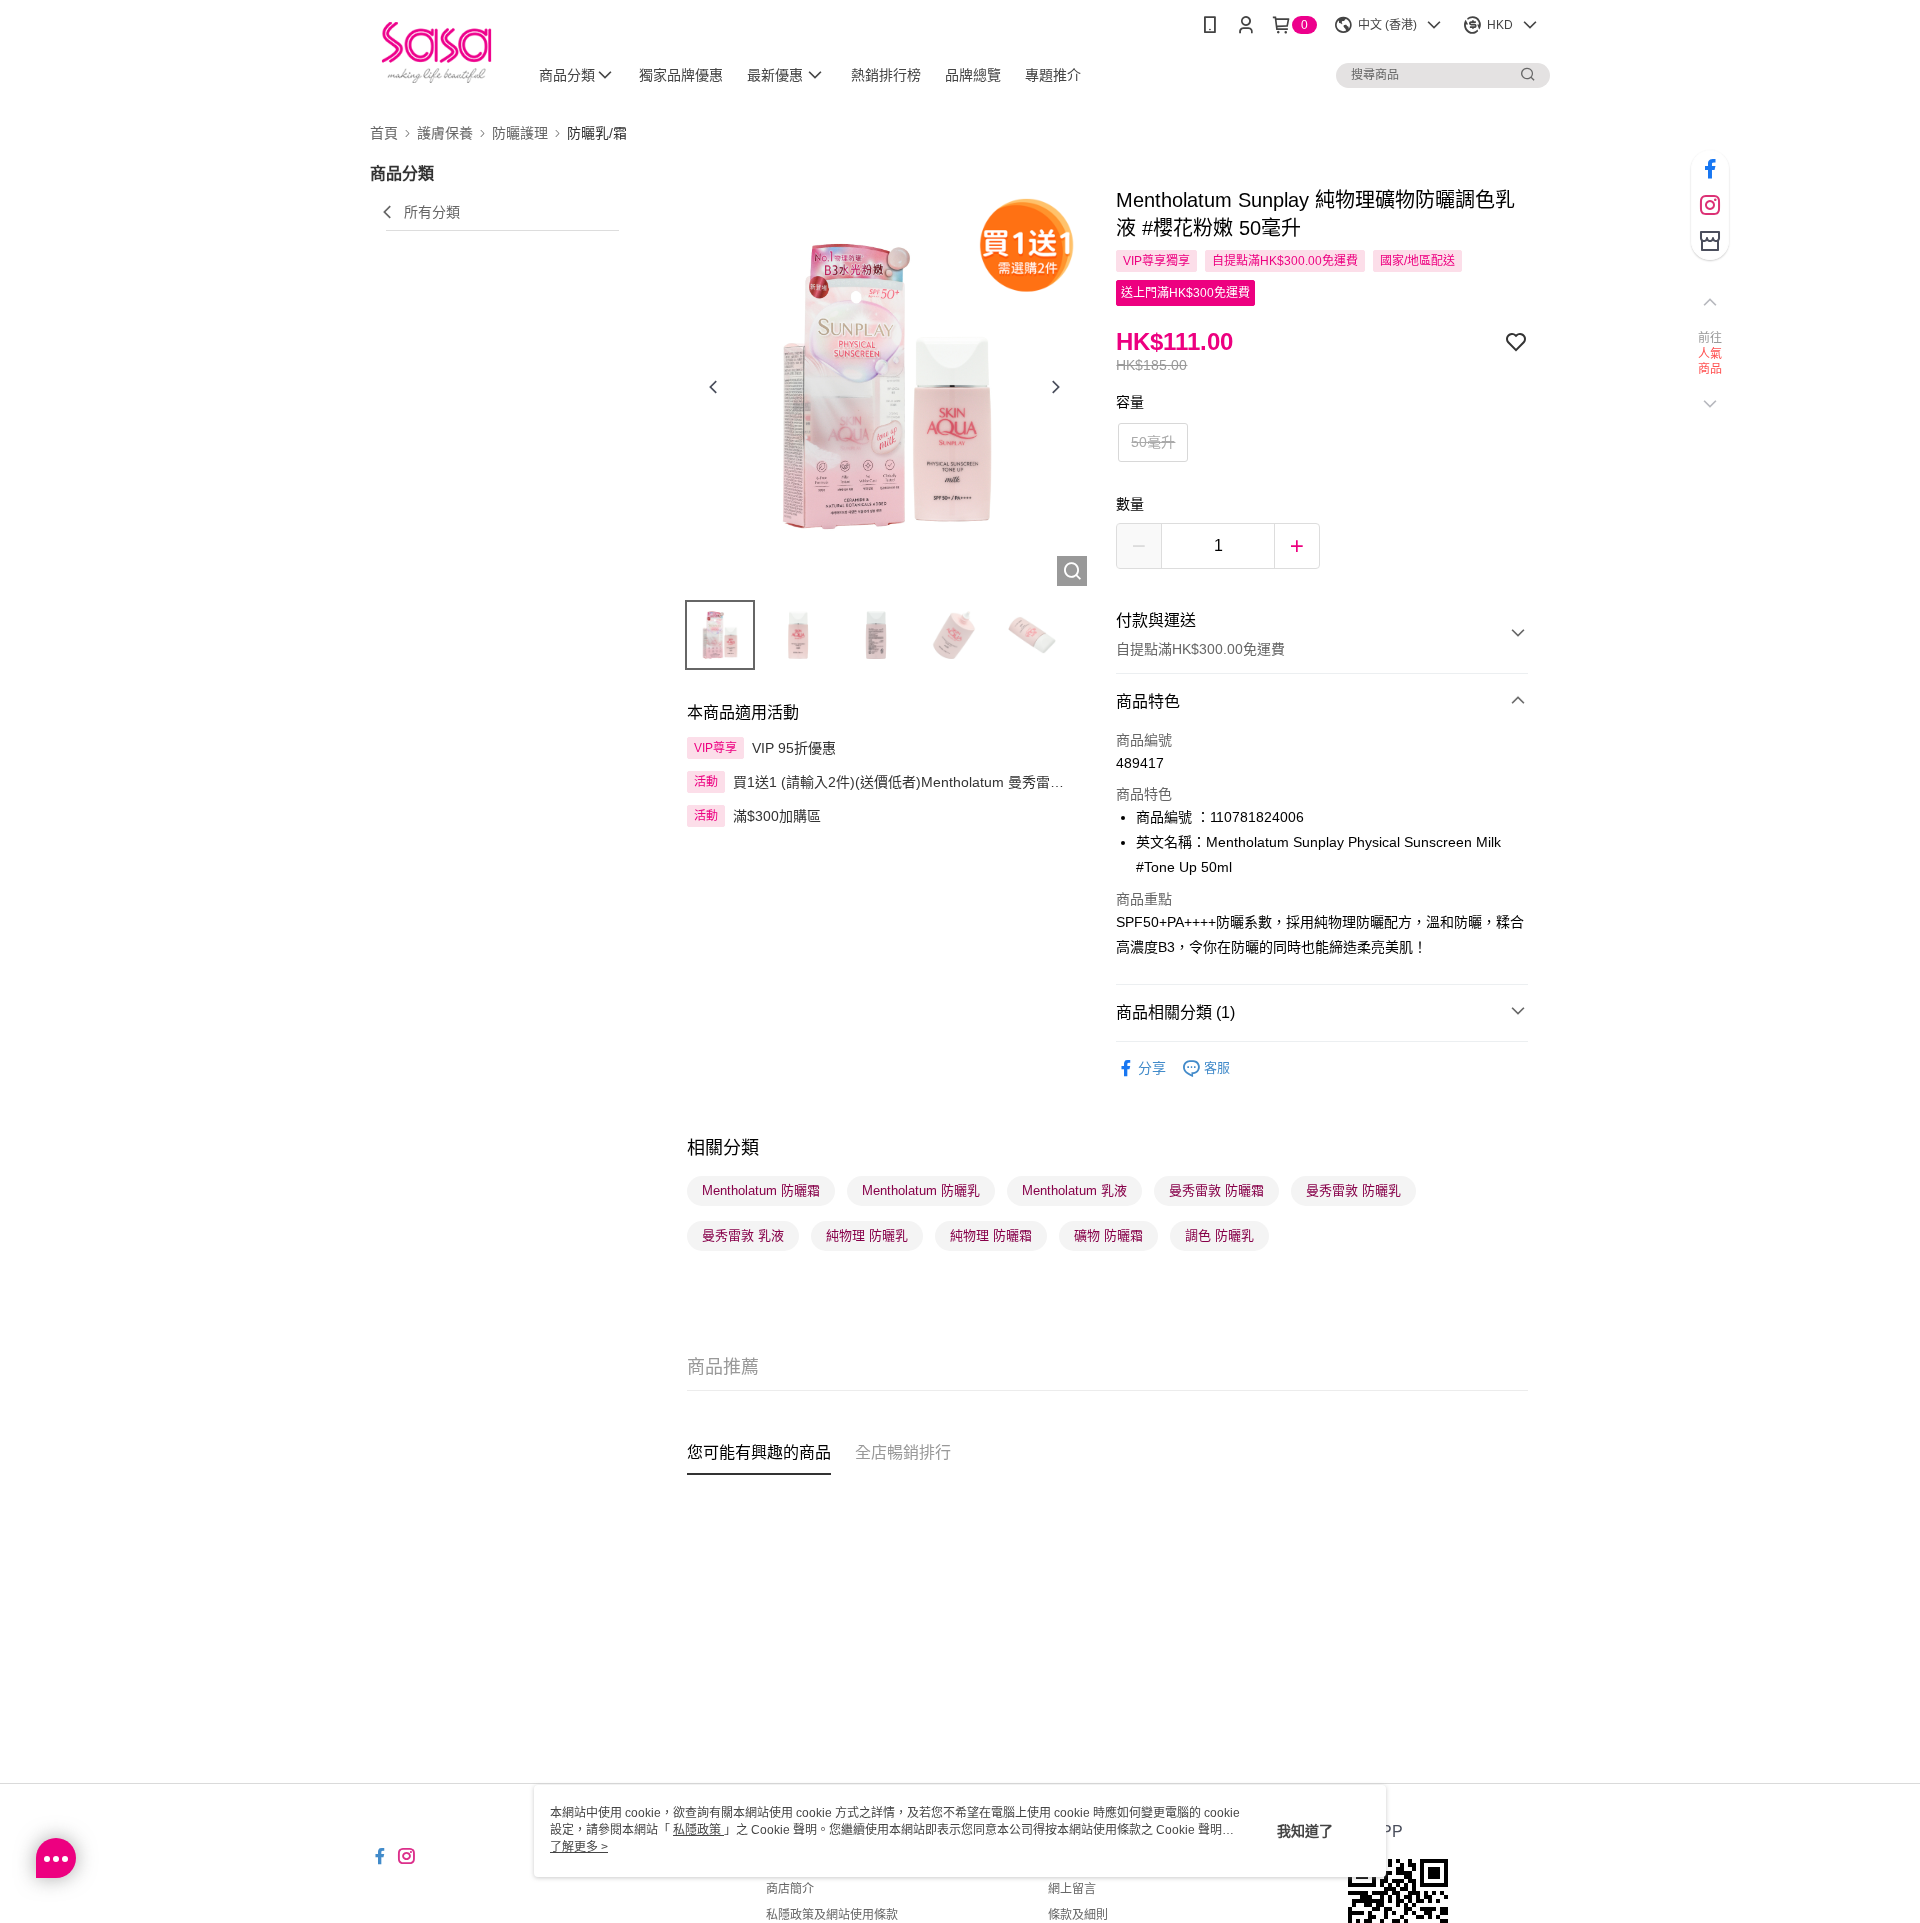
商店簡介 (790, 1889)
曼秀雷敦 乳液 (743, 1235)
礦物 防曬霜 (1108, 1235)
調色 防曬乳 (1219, 1235)
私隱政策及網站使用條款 (832, 1915)
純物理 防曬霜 (991, 1235)
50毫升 (1153, 442)
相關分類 (723, 1148)
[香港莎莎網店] (436, 52)
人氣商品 (1710, 362)
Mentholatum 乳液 (1074, 1190)
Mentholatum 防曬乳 (921, 1190)
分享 (1152, 1068)
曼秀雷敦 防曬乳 (1353, 1190)
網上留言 (1072, 1889)
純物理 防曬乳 (867, 1235)
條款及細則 (1078, 1915)
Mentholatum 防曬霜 (761, 1190)
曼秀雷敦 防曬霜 (1216, 1190)
